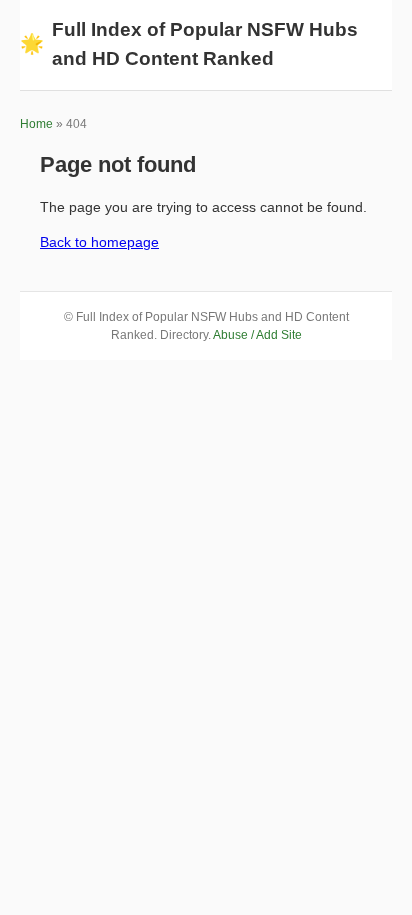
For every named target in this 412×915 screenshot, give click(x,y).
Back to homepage (99, 242)
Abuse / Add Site (257, 335)
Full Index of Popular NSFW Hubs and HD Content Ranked (189, 44)
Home (36, 124)
